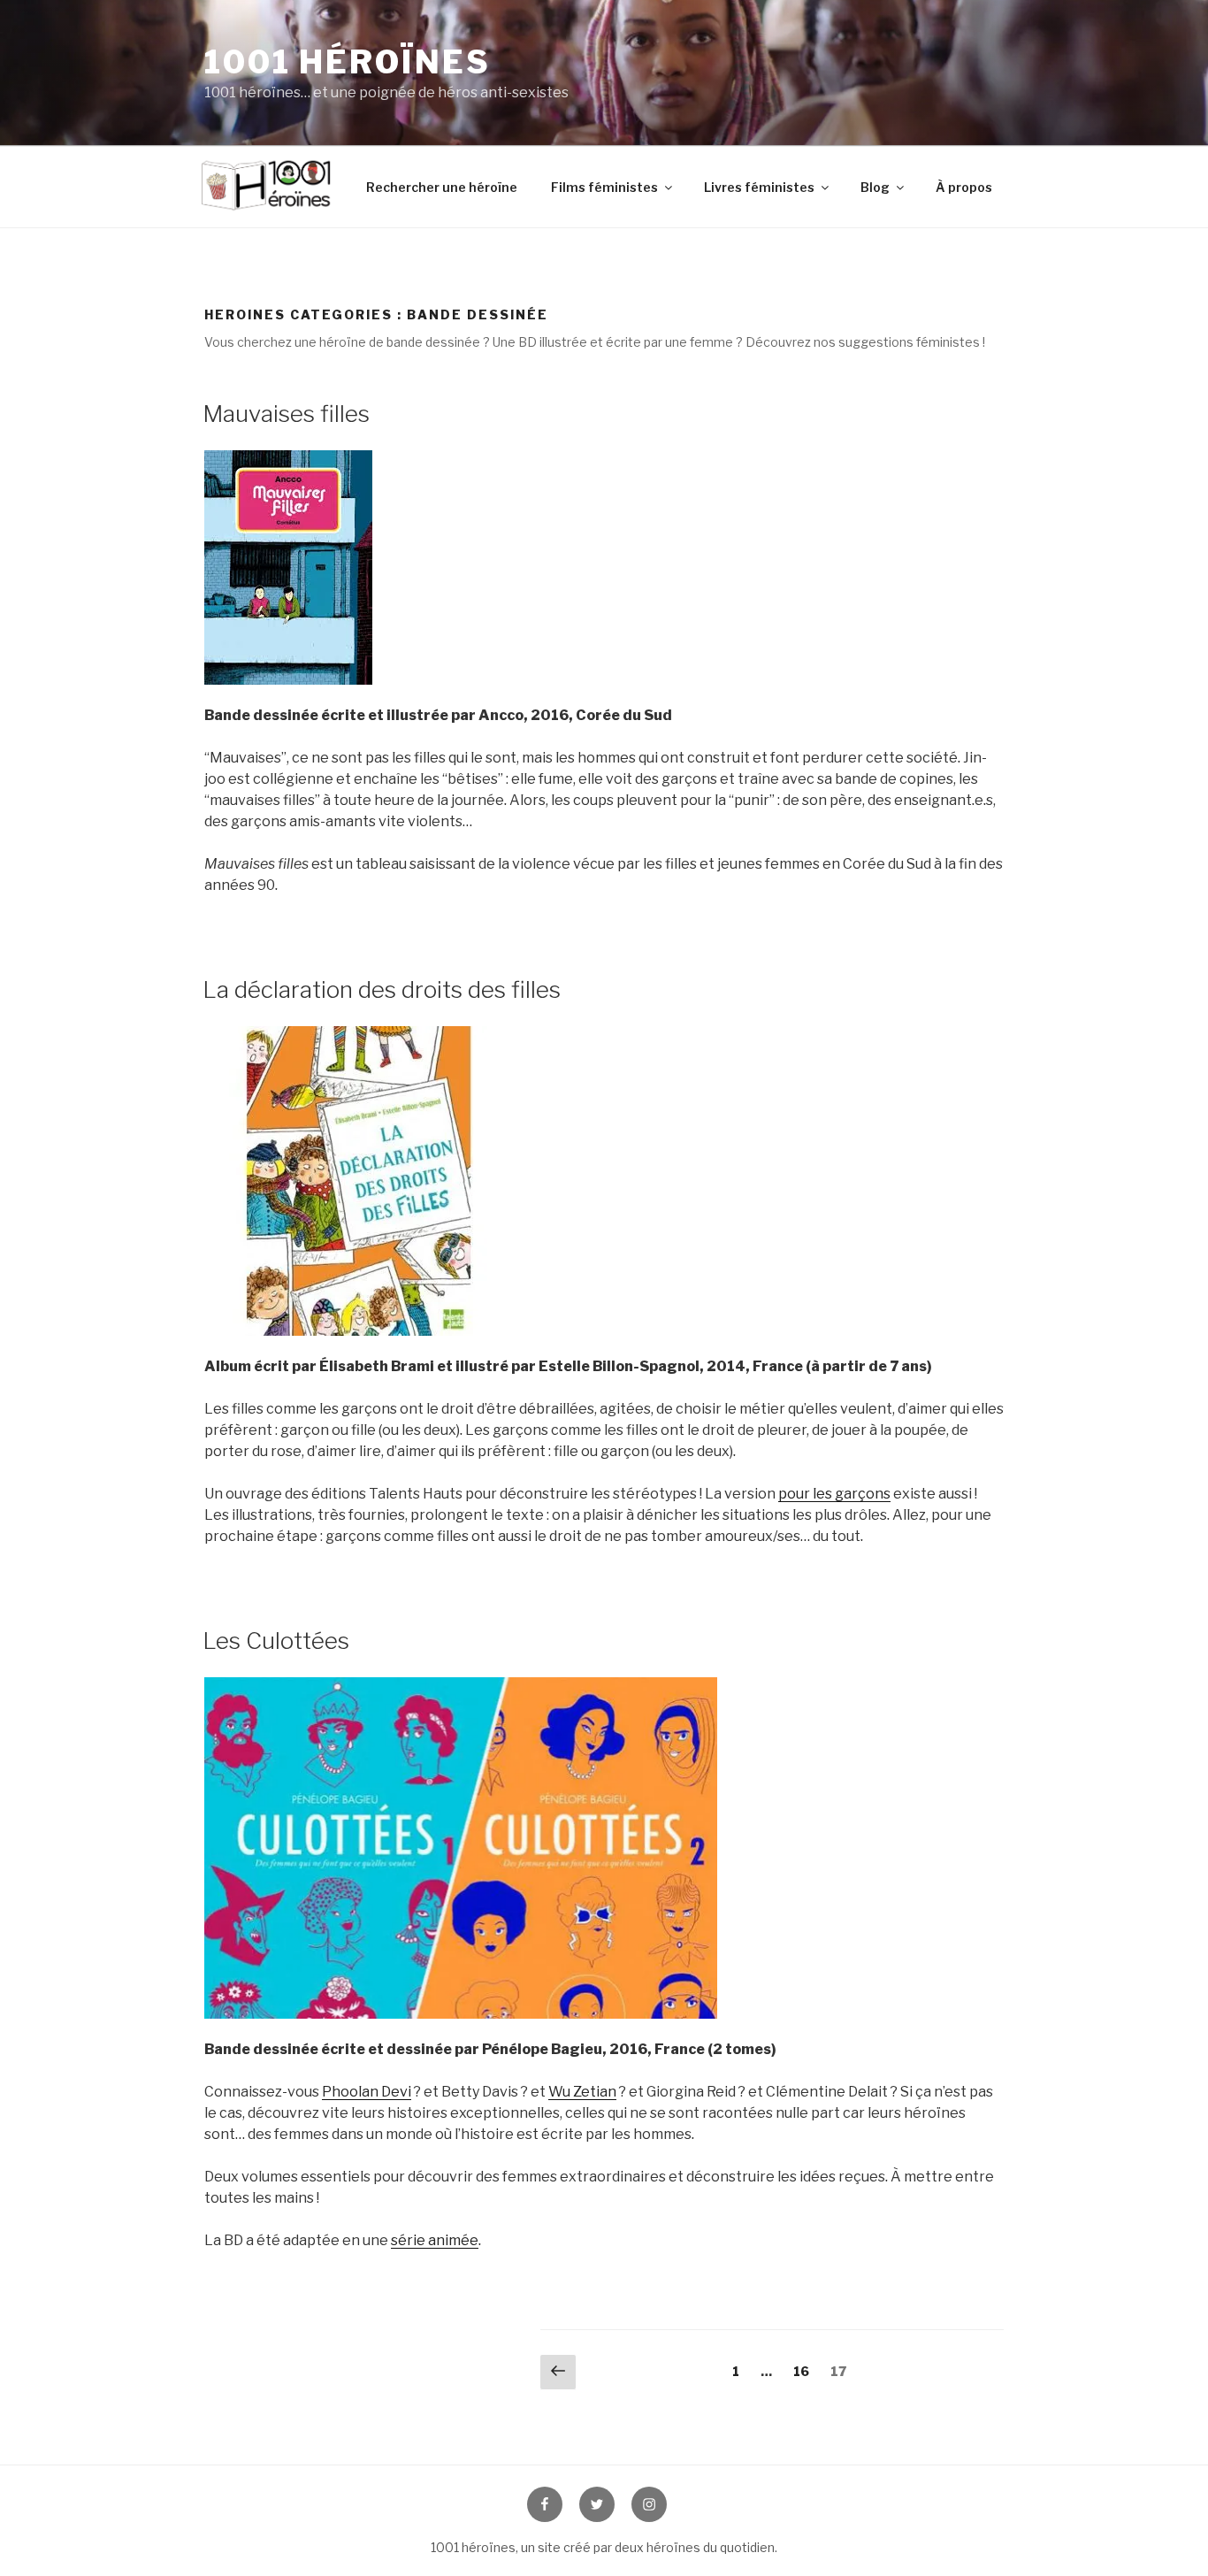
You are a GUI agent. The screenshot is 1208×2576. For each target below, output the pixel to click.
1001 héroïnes (347, 62)
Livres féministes (759, 187)
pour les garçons (834, 1494)
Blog (875, 187)
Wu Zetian (582, 2092)
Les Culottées (276, 1641)
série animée (435, 2240)
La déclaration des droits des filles (382, 989)
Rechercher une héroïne (442, 187)
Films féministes (604, 187)
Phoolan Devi (367, 2092)
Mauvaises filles (286, 414)
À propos (964, 187)
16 (805, 2371)
